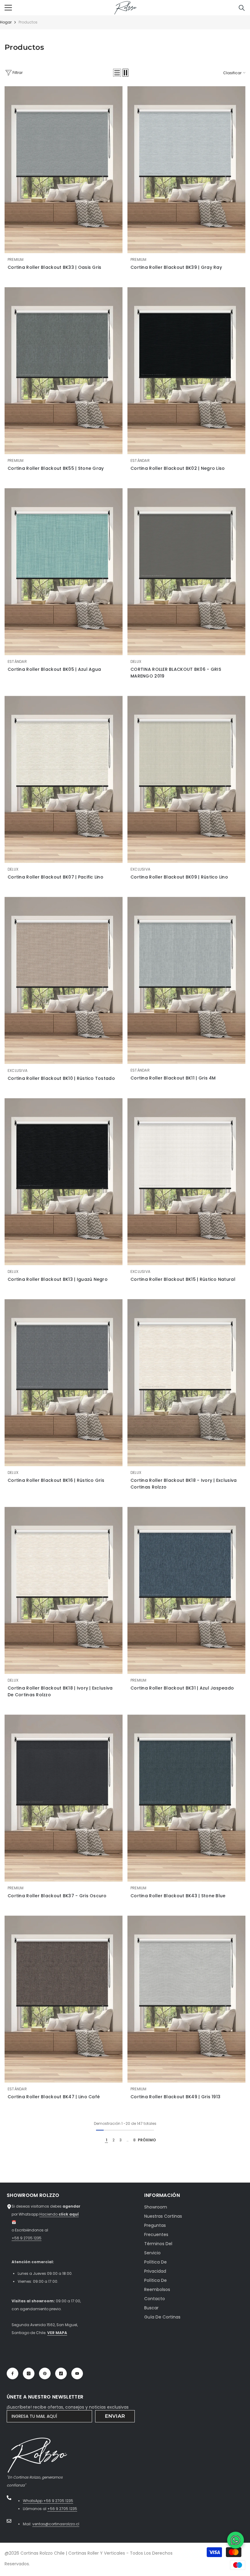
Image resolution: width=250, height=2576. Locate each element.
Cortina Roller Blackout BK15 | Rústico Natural (183, 1279)
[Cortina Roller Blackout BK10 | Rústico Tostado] (64, 980)
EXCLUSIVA (140, 869)
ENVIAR (115, 2416)
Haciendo (59, 2214)
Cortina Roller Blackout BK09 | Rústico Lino (179, 877)
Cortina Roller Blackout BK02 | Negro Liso (178, 468)
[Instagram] (29, 2373)
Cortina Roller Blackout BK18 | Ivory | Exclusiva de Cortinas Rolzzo (60, 1691)
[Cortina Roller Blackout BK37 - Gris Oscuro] (64, 1798)
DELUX (136, 661)
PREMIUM (16, 259)
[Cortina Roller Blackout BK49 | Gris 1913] (186, 1999)
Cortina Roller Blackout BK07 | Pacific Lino (55, 877)
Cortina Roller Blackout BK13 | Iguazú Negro (58, 1279)
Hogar (6, 22)
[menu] (8, 8)
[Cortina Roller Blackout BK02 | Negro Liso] (186, 371)
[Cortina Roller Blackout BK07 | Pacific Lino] (64, 779)
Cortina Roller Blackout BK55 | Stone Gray (56, 468)
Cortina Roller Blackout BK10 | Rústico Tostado (61, 1078)
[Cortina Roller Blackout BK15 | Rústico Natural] (186, 1182)
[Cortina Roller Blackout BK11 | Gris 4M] (186, 980)
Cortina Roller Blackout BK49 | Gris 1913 (175, 2097)
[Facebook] (12, 2373)
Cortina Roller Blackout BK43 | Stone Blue (178, 1896)
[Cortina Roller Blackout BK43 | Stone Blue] (186, 1798)
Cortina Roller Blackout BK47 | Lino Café (54, 2097)
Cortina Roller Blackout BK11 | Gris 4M (173, 1078)
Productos (28, 22)
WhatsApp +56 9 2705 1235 (48, 2501)
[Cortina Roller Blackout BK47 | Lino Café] (64, 1999)
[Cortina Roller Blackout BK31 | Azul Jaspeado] (186, 1590)
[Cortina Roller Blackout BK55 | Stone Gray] (64, 371)
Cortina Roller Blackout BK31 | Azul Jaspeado (182, 1688)
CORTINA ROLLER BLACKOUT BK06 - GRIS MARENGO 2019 (176, 673)
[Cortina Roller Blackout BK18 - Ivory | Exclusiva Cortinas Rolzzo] (186, 1383)
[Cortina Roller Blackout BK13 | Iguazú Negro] (64, 1182)
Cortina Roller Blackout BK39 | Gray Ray (176, 267)
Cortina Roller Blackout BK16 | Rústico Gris (56, 1480)
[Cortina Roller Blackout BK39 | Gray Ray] (186, 170)
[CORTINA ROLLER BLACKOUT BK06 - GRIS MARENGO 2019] (186, 572)
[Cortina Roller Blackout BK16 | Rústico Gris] (64, 1383)
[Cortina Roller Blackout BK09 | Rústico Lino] (186, 779)
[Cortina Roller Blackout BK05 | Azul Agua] (64, 572)
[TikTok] (61, 2373)
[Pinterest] (45, 2373)
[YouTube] (77, 2373)
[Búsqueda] (242, 8)
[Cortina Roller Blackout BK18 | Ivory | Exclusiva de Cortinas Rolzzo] (64, 1590)
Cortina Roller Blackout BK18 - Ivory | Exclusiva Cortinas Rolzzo (184, 1484)
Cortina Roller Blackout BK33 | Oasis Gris (54, 267)
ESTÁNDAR (140, 460)
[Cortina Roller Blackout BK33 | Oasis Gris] (64, 170)
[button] (117, 73)
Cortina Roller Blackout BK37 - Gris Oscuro (57, 1896)
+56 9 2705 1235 (27, 2238)
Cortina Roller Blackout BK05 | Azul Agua (54, 669)
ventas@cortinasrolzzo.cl (56, 2524)
